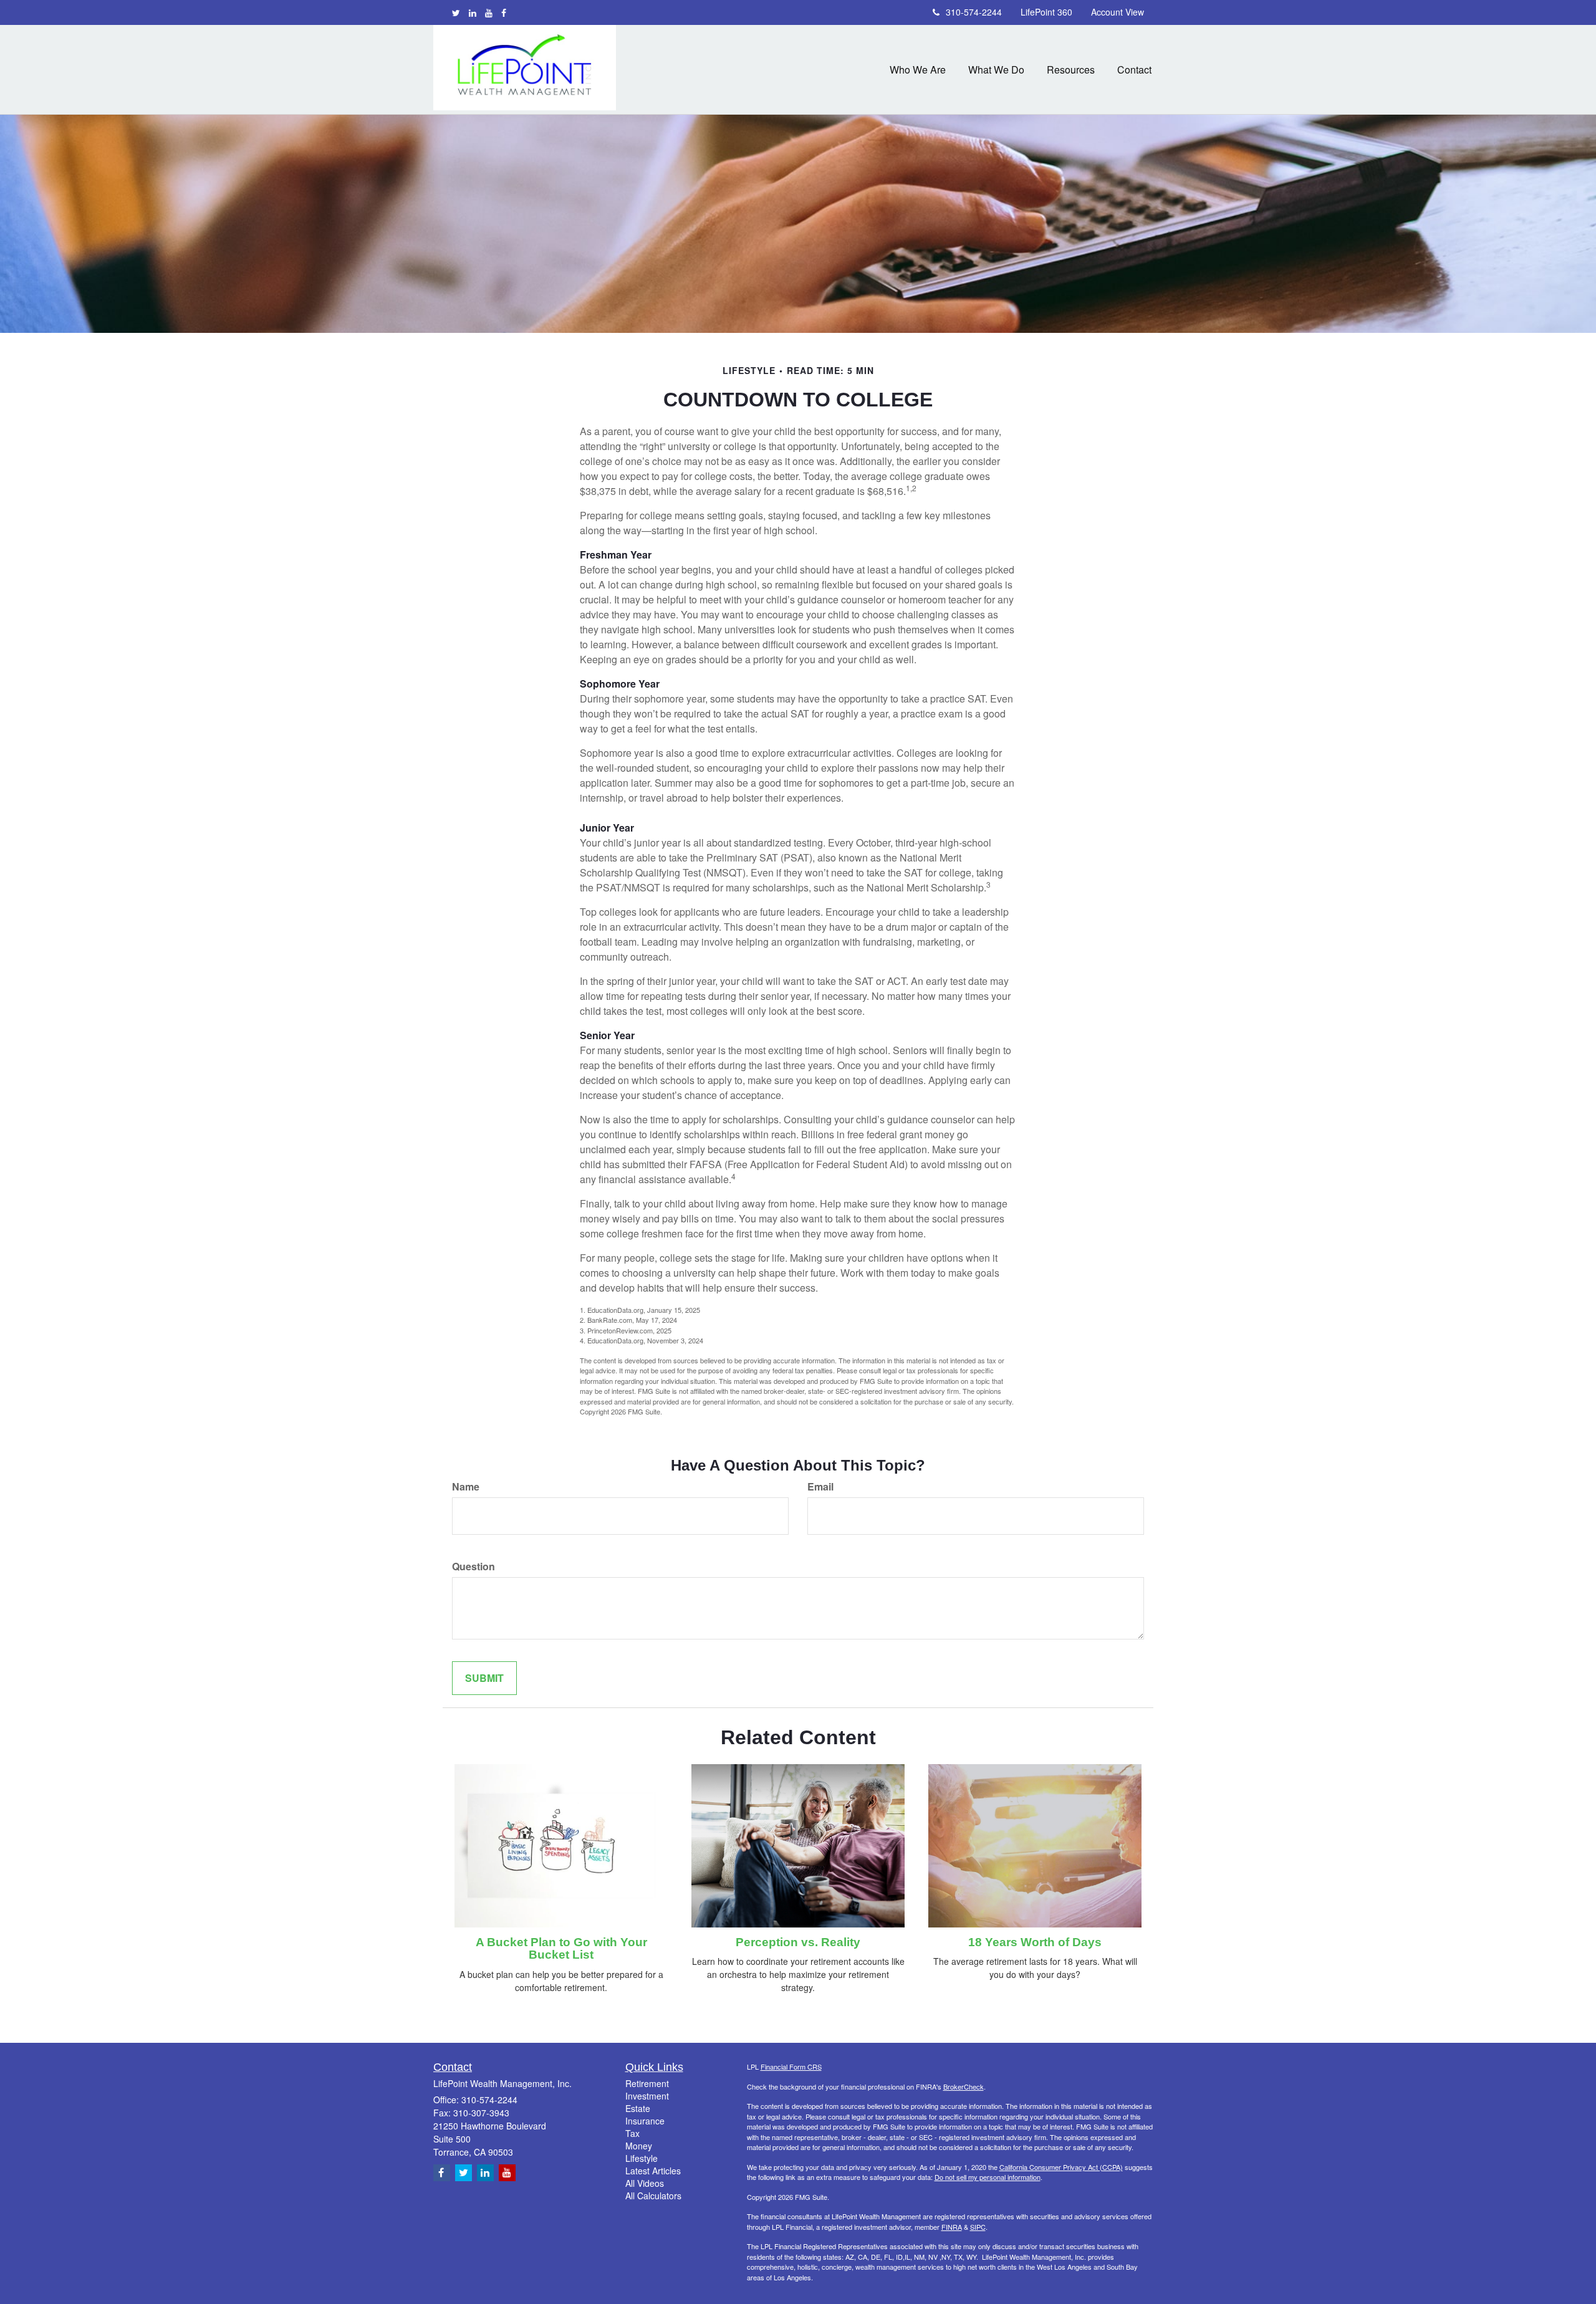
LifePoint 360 (1046, 12)
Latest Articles (653, 2171)
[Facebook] (504, 12)
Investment (647, 2096)
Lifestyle (642, 2158)
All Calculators (653, 2196)
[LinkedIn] (473, 12)
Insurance (645, 2121)
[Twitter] (456, 12)
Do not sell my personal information (988, 2177)
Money (639, 2146)
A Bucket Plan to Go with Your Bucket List (561, 1949)
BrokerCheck (964, 2086)
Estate (638, 2108)
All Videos (645, 2183)
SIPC (978, 2227)
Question (474, 1567)
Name (466, 1487)
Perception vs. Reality (798, 1942)
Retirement (647, 2083)
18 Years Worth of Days (1035, 1942)
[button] (918, 70)
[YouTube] (489, 12)
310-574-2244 (974, 12)
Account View (1118, 12)
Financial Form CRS (791, 2066)
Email (820, 1487)
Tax (632, 2133)
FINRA (952, 2227)
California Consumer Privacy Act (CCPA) (1061, 2167)
